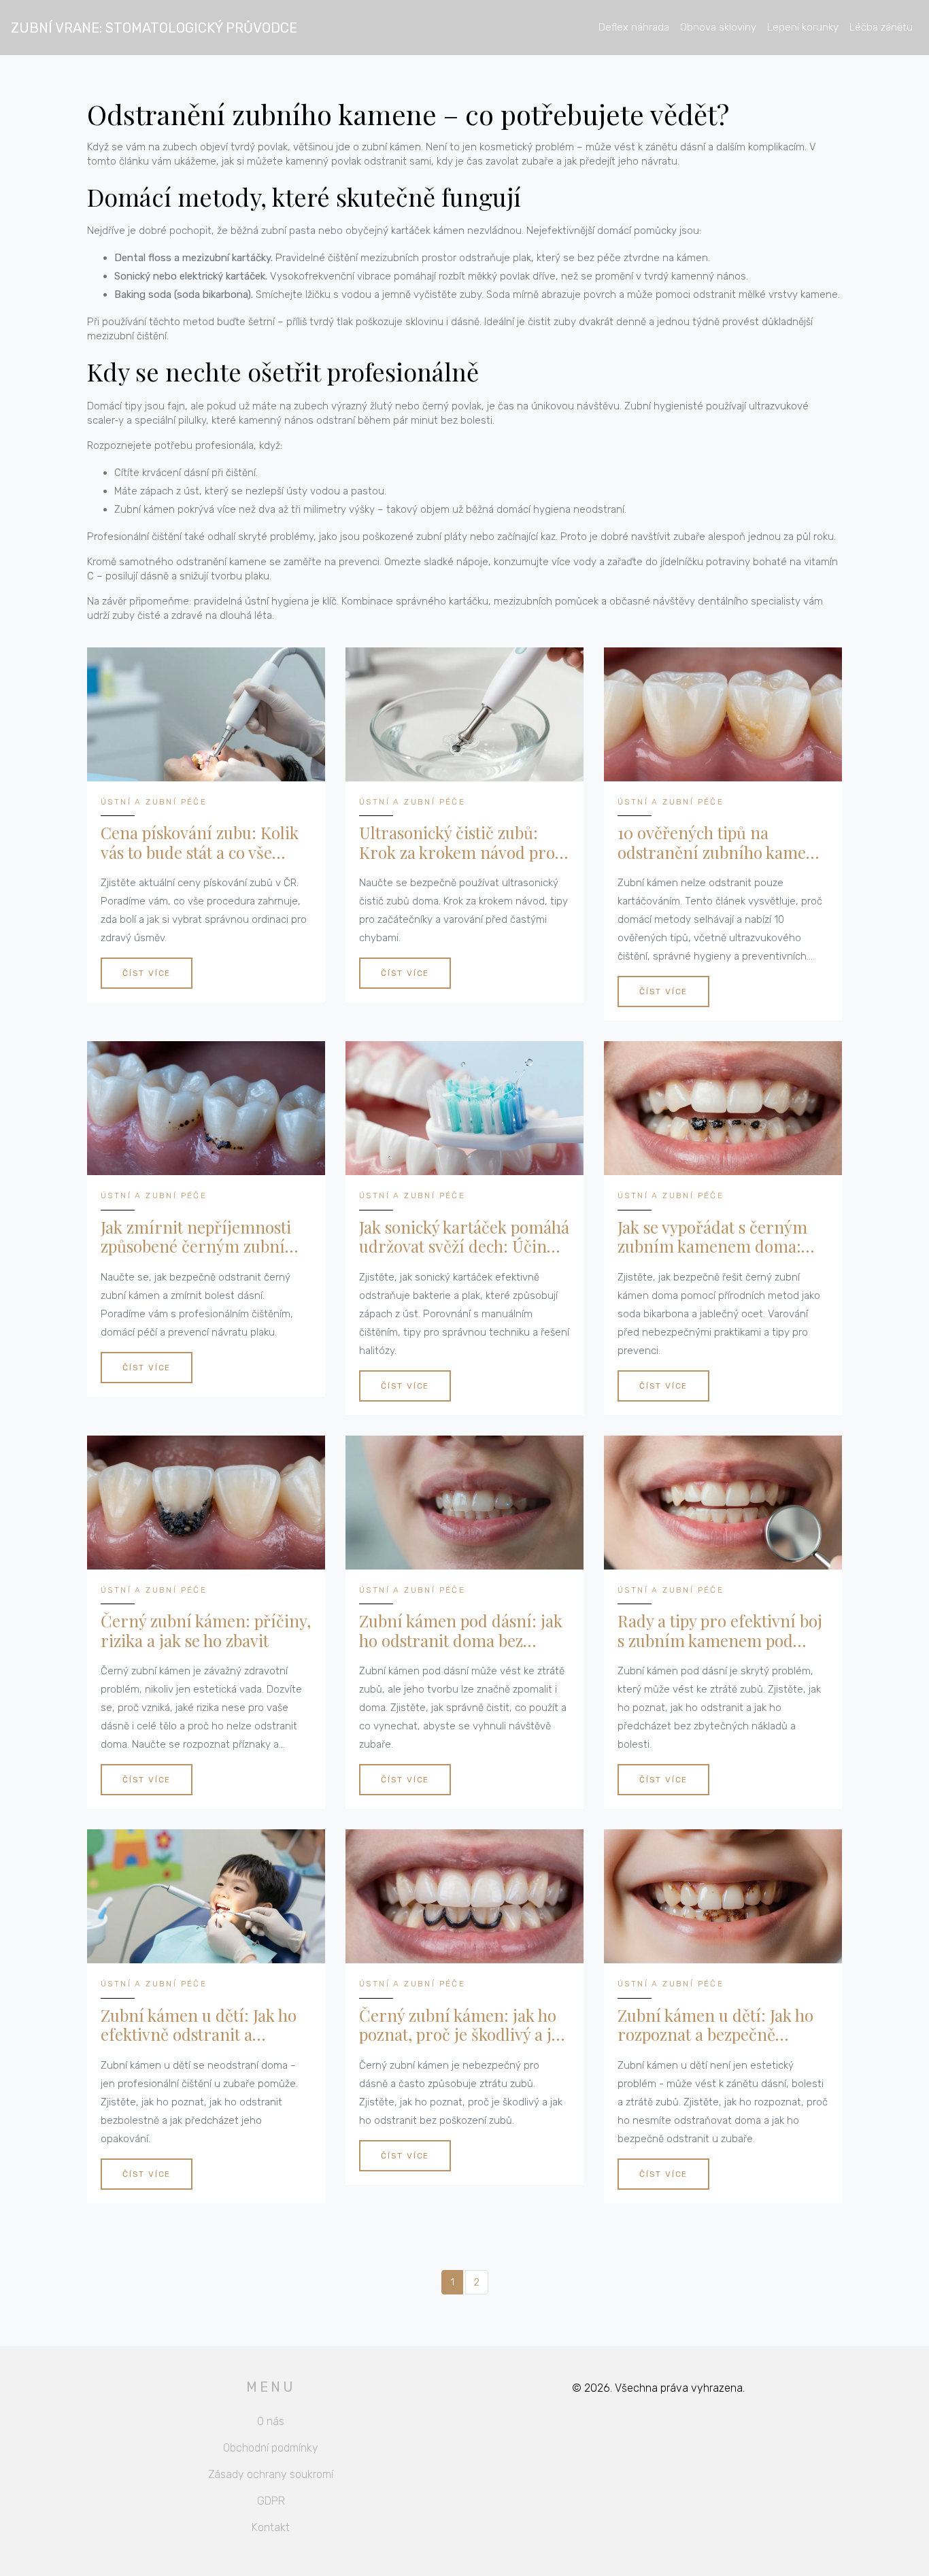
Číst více (147, 973)
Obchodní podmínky (271, 2448)
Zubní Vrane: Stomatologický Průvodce (154, 28)
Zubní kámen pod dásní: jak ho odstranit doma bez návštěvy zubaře (461, 1631)
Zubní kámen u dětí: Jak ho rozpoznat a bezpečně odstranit (715, 2025)
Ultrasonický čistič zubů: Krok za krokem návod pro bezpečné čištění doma (457, 843)
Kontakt (271, 2527)
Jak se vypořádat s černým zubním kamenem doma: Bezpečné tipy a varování (712, 1237)
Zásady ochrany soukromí (271, 2474)
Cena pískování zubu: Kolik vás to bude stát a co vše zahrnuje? (200, 843)
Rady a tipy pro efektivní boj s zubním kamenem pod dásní (720, 1631)
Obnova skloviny (718, 27)
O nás (271, 2421)
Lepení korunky (803, 27)
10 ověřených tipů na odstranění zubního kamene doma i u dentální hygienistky (721, 843)
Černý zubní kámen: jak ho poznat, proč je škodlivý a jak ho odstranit (464, 2025)
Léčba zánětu (881, 27)
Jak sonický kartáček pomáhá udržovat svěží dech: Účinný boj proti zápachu (464, 1237)
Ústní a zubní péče (154, 802)
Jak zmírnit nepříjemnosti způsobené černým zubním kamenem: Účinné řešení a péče (200, 1237)
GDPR (271, 2501)
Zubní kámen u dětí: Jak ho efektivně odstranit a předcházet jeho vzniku (199, 2025)
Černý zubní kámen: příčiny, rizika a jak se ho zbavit (206, 1631)
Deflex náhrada (634, 27)
